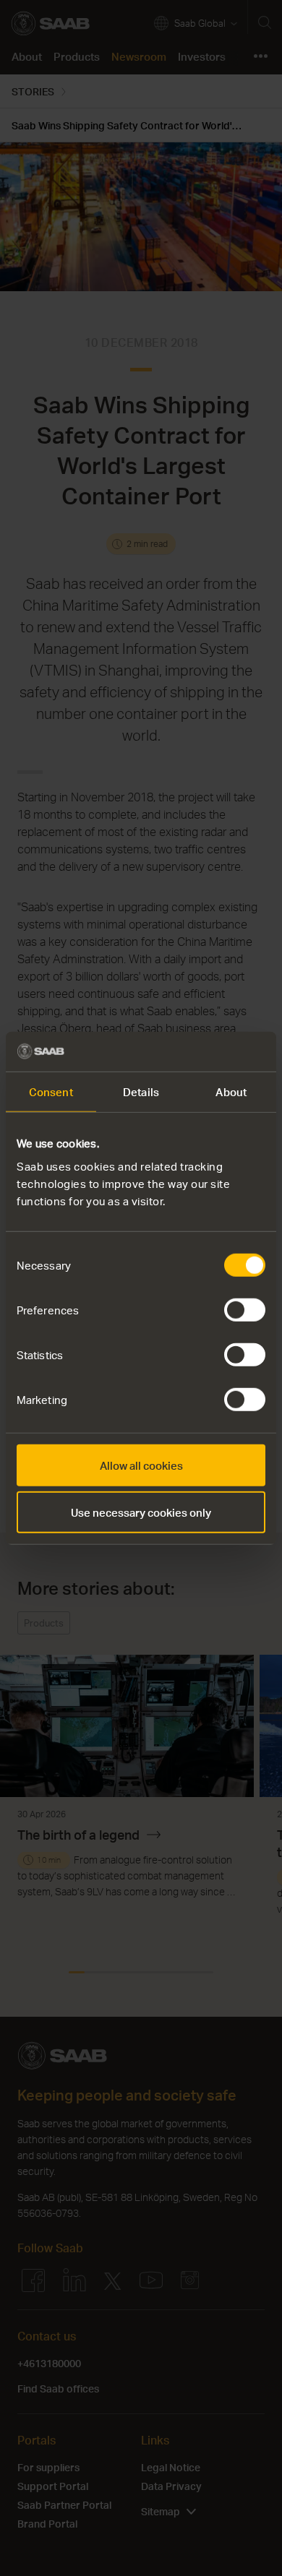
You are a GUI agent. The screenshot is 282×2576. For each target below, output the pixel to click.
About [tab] (231, 1092)
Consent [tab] (51, 1092)
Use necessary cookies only (141, 1512)
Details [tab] (141, 1092)
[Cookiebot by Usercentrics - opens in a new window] (203, 1051)
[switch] (245, 1309)
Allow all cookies (141, 1465)
